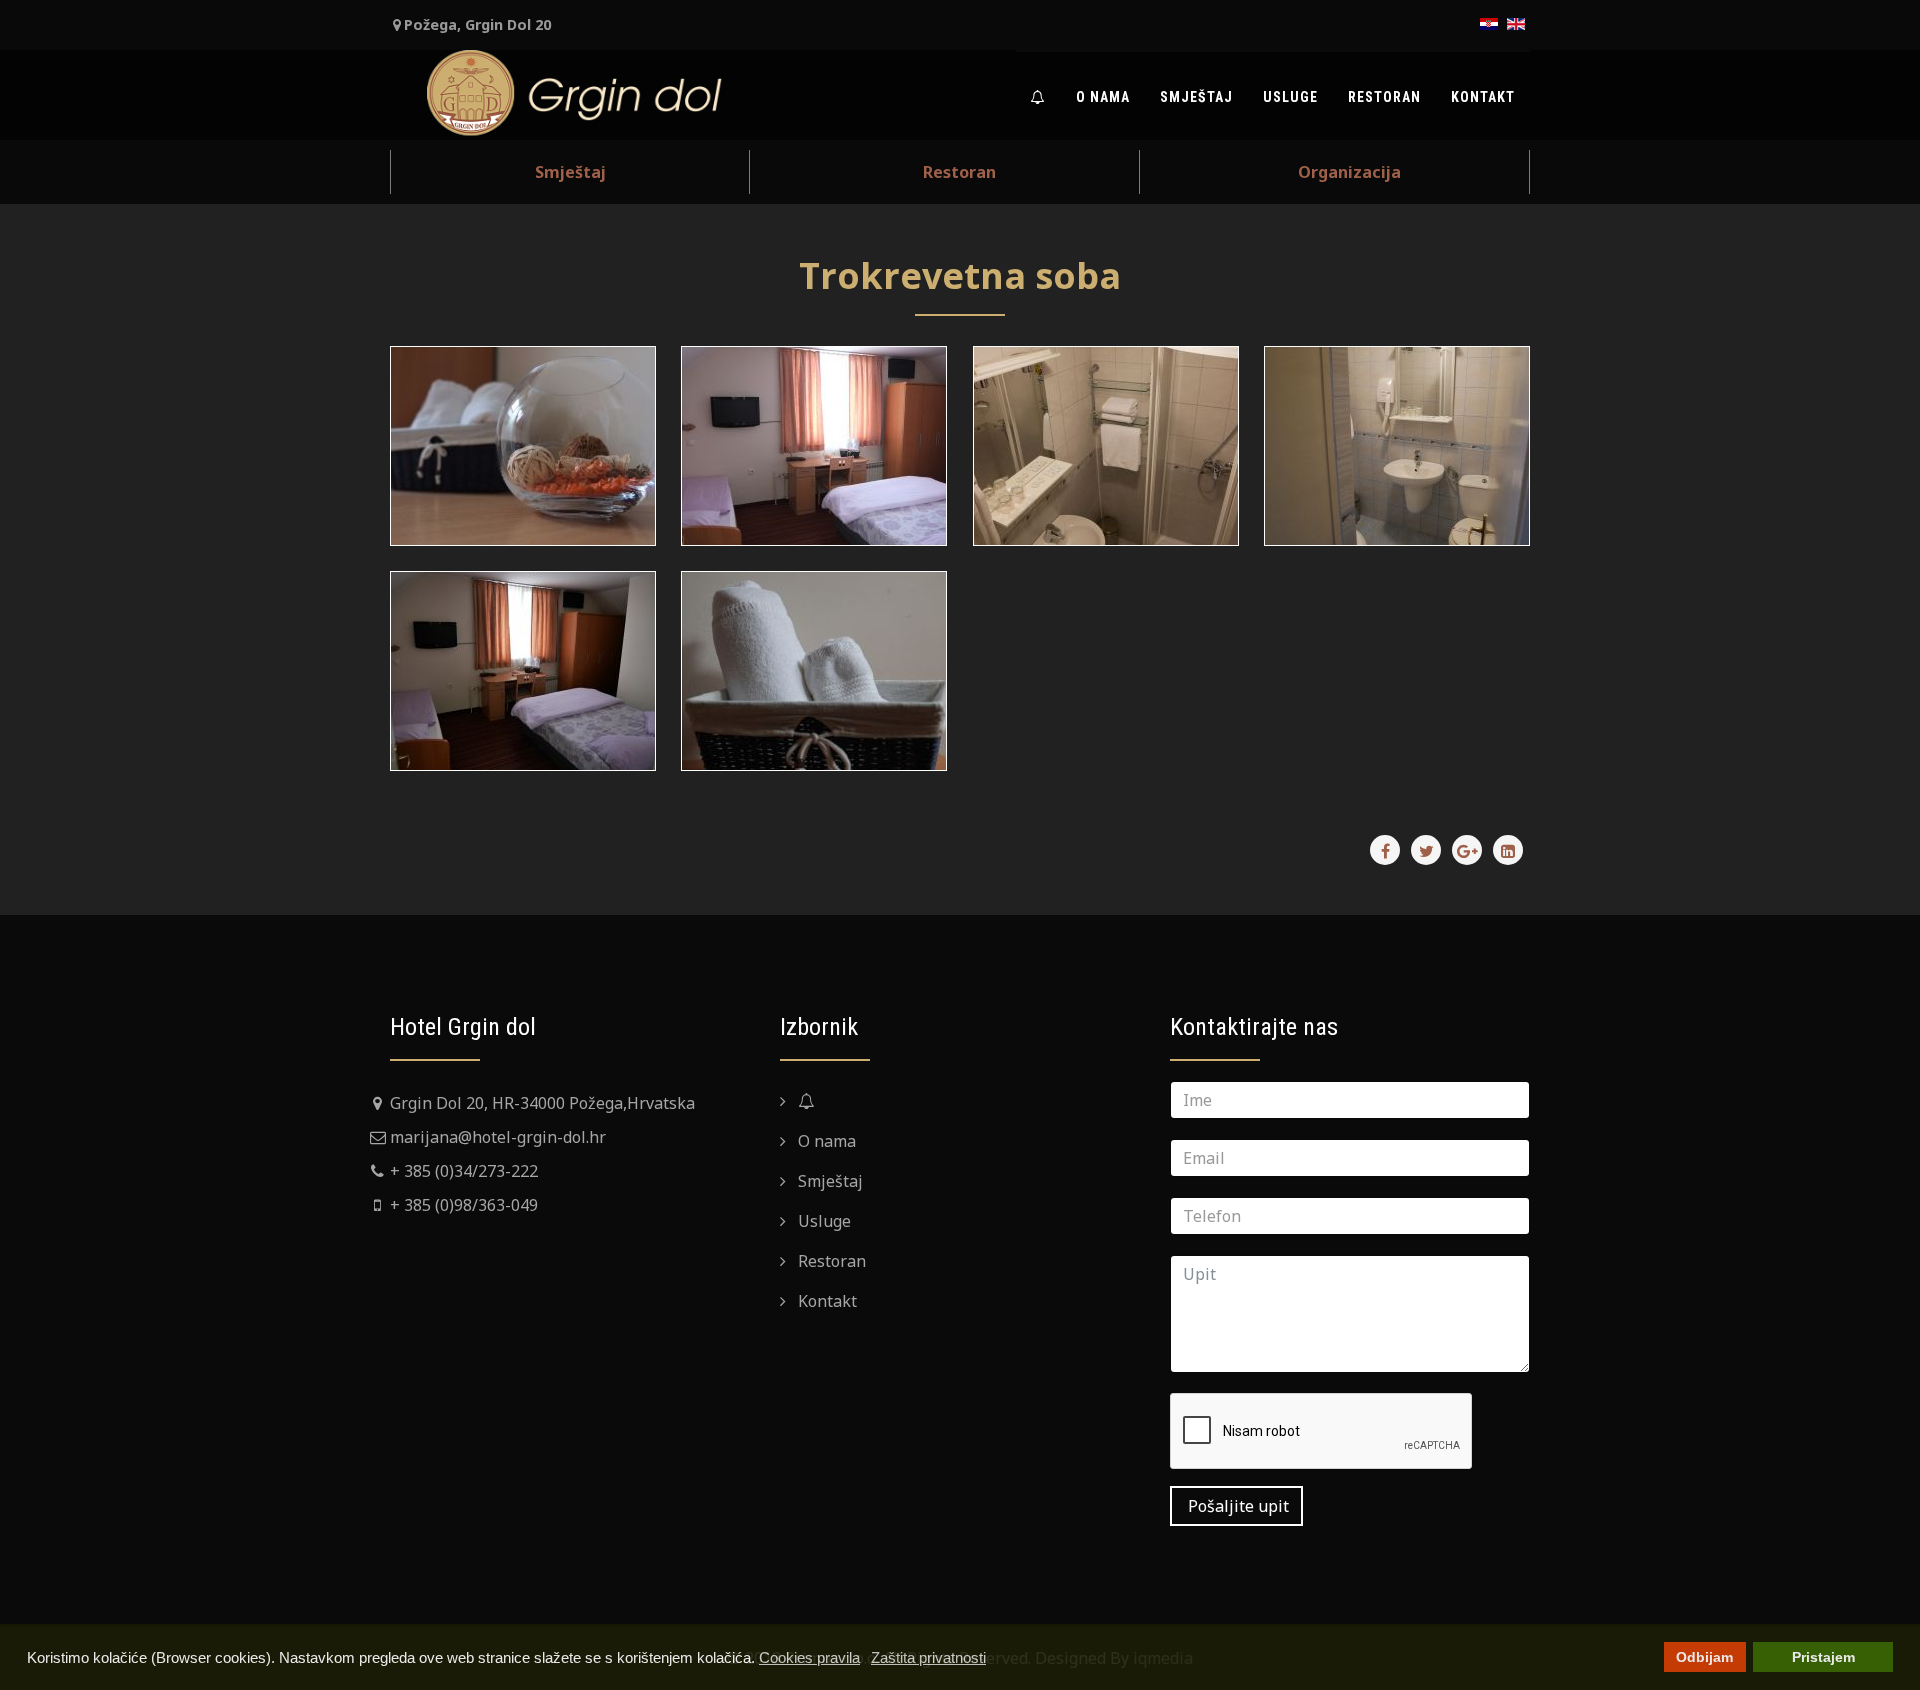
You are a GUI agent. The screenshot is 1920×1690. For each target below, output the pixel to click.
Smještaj (1196, 97)
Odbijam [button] (1704, 1657)
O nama (1103, 97)
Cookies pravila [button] (809, 1657)
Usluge (1290, 97)
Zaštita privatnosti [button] (928, 1657)
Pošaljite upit (1236, 1506)
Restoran (1384, 97)
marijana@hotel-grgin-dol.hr (498, 1137)
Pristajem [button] (1823, 1657)
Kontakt (1483, 97)
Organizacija (1349, 172)
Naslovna (851, 1101)
